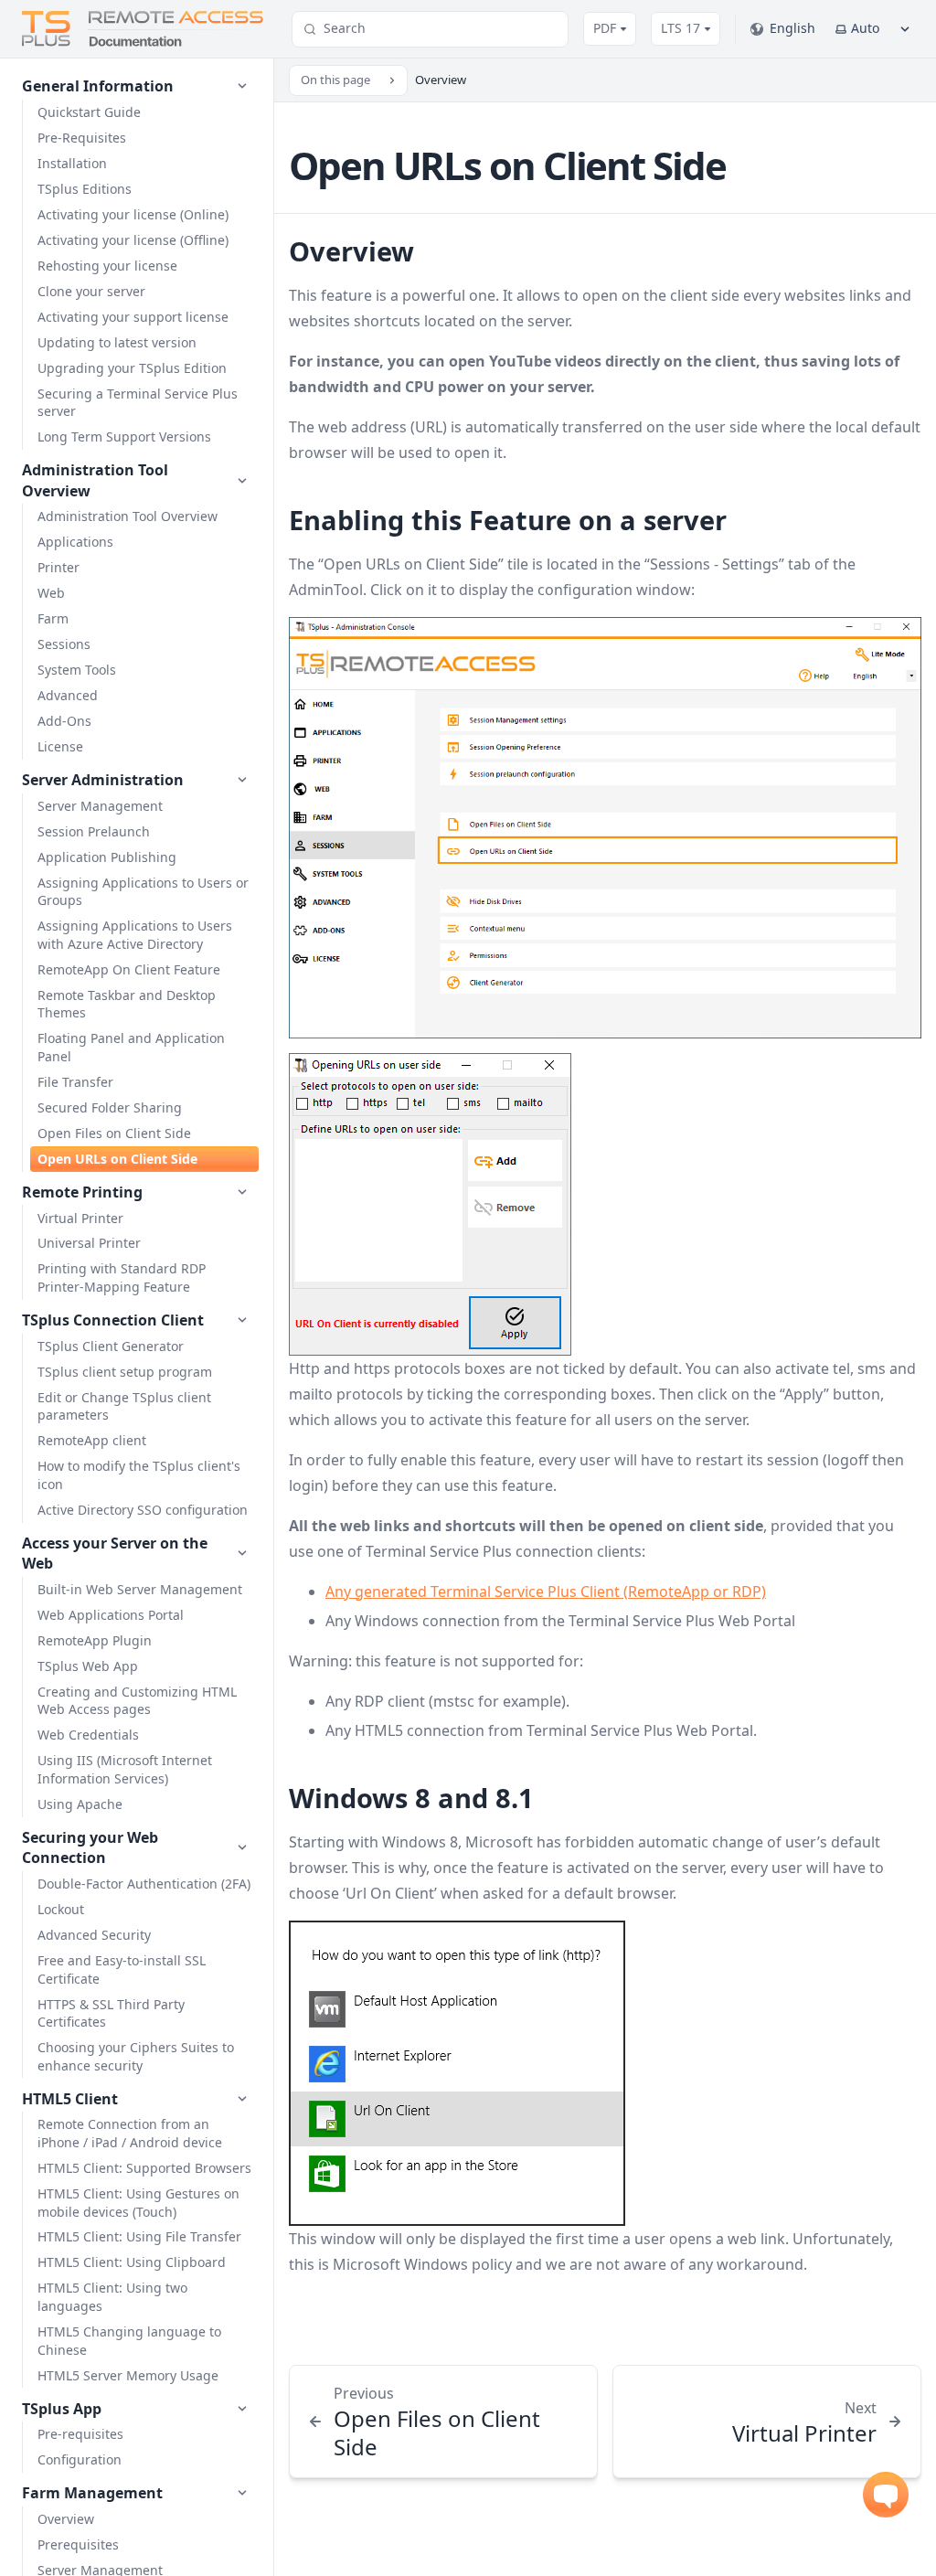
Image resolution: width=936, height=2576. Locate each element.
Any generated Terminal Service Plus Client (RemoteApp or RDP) (546, 1591)
